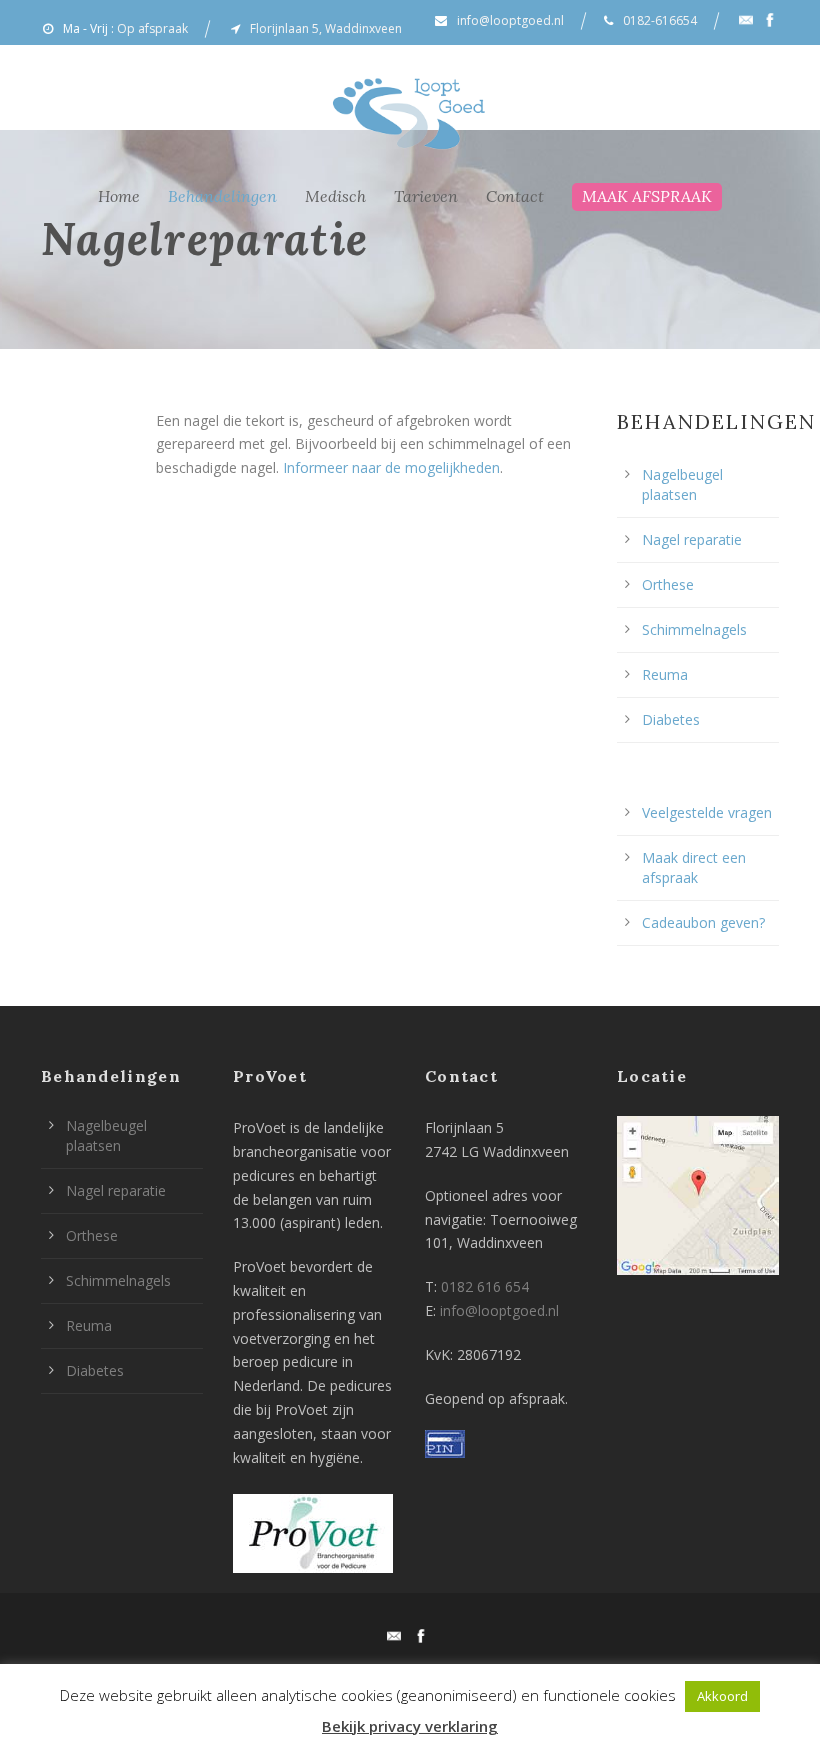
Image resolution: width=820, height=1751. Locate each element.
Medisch (335, 196)
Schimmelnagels (694, 629)
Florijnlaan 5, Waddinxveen (326, 28)
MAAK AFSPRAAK (647, 196)
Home (119, 196)
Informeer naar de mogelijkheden (391, 467)
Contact (515, 196)
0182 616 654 (485, 1286)
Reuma (665, 674)
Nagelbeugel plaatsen (682, 484)
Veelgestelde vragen (707, 812)
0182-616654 (660, 20)
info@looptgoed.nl (510, 20)
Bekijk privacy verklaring (410, 1726)
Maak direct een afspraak (694, 867)
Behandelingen (222, 196)
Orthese (668, 584)
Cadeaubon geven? (703, 922)
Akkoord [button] (722, 1696)
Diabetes (671, 719)
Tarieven (426, 196)
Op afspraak (152, 28)
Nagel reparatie (692, 539)
